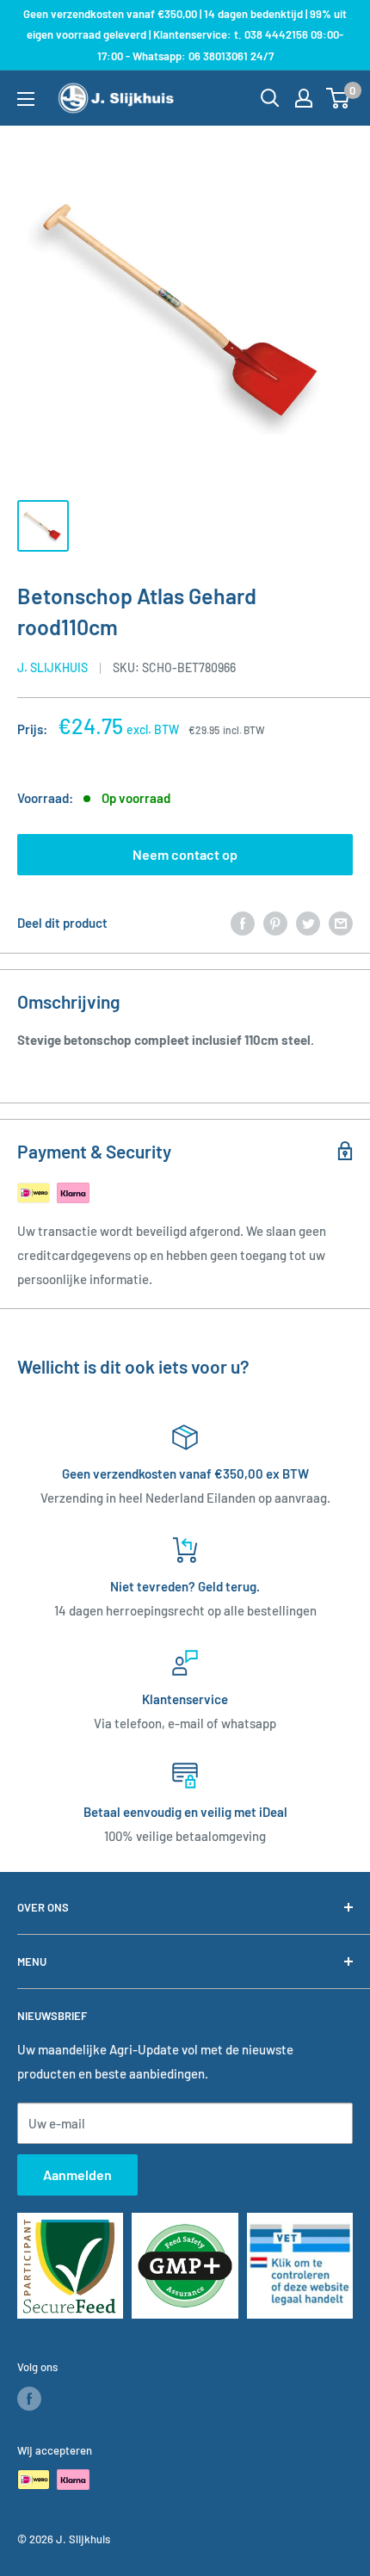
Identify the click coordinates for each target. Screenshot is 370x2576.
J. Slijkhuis (52, 667)
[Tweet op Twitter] (308, 923)
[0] (339, 98)
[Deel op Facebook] (243, 923)
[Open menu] (26, 99)
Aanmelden (77, 2174)
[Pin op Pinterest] (275, 923)
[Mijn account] (304, 98)
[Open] (270, 98)
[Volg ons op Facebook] (29, 2399)
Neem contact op (185, 854)
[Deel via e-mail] (341, 923)
